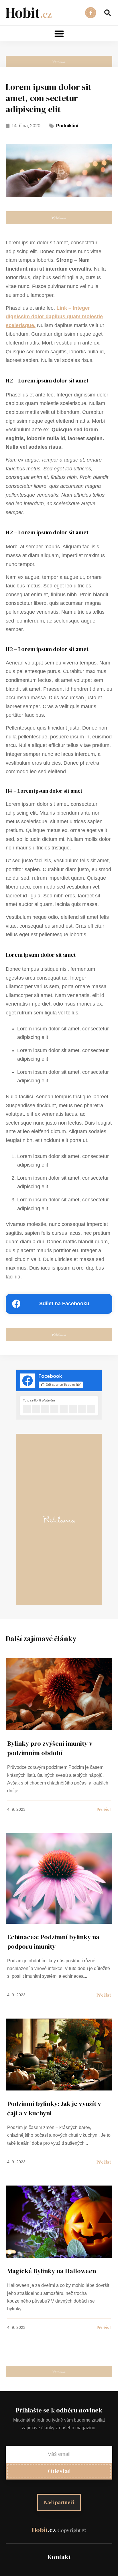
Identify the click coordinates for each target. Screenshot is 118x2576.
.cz (59, 2530)
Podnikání (67, 126)
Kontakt (59, 2557)
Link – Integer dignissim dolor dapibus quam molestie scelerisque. (54, 317)
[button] (108, 13)
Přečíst (13, 1661)
